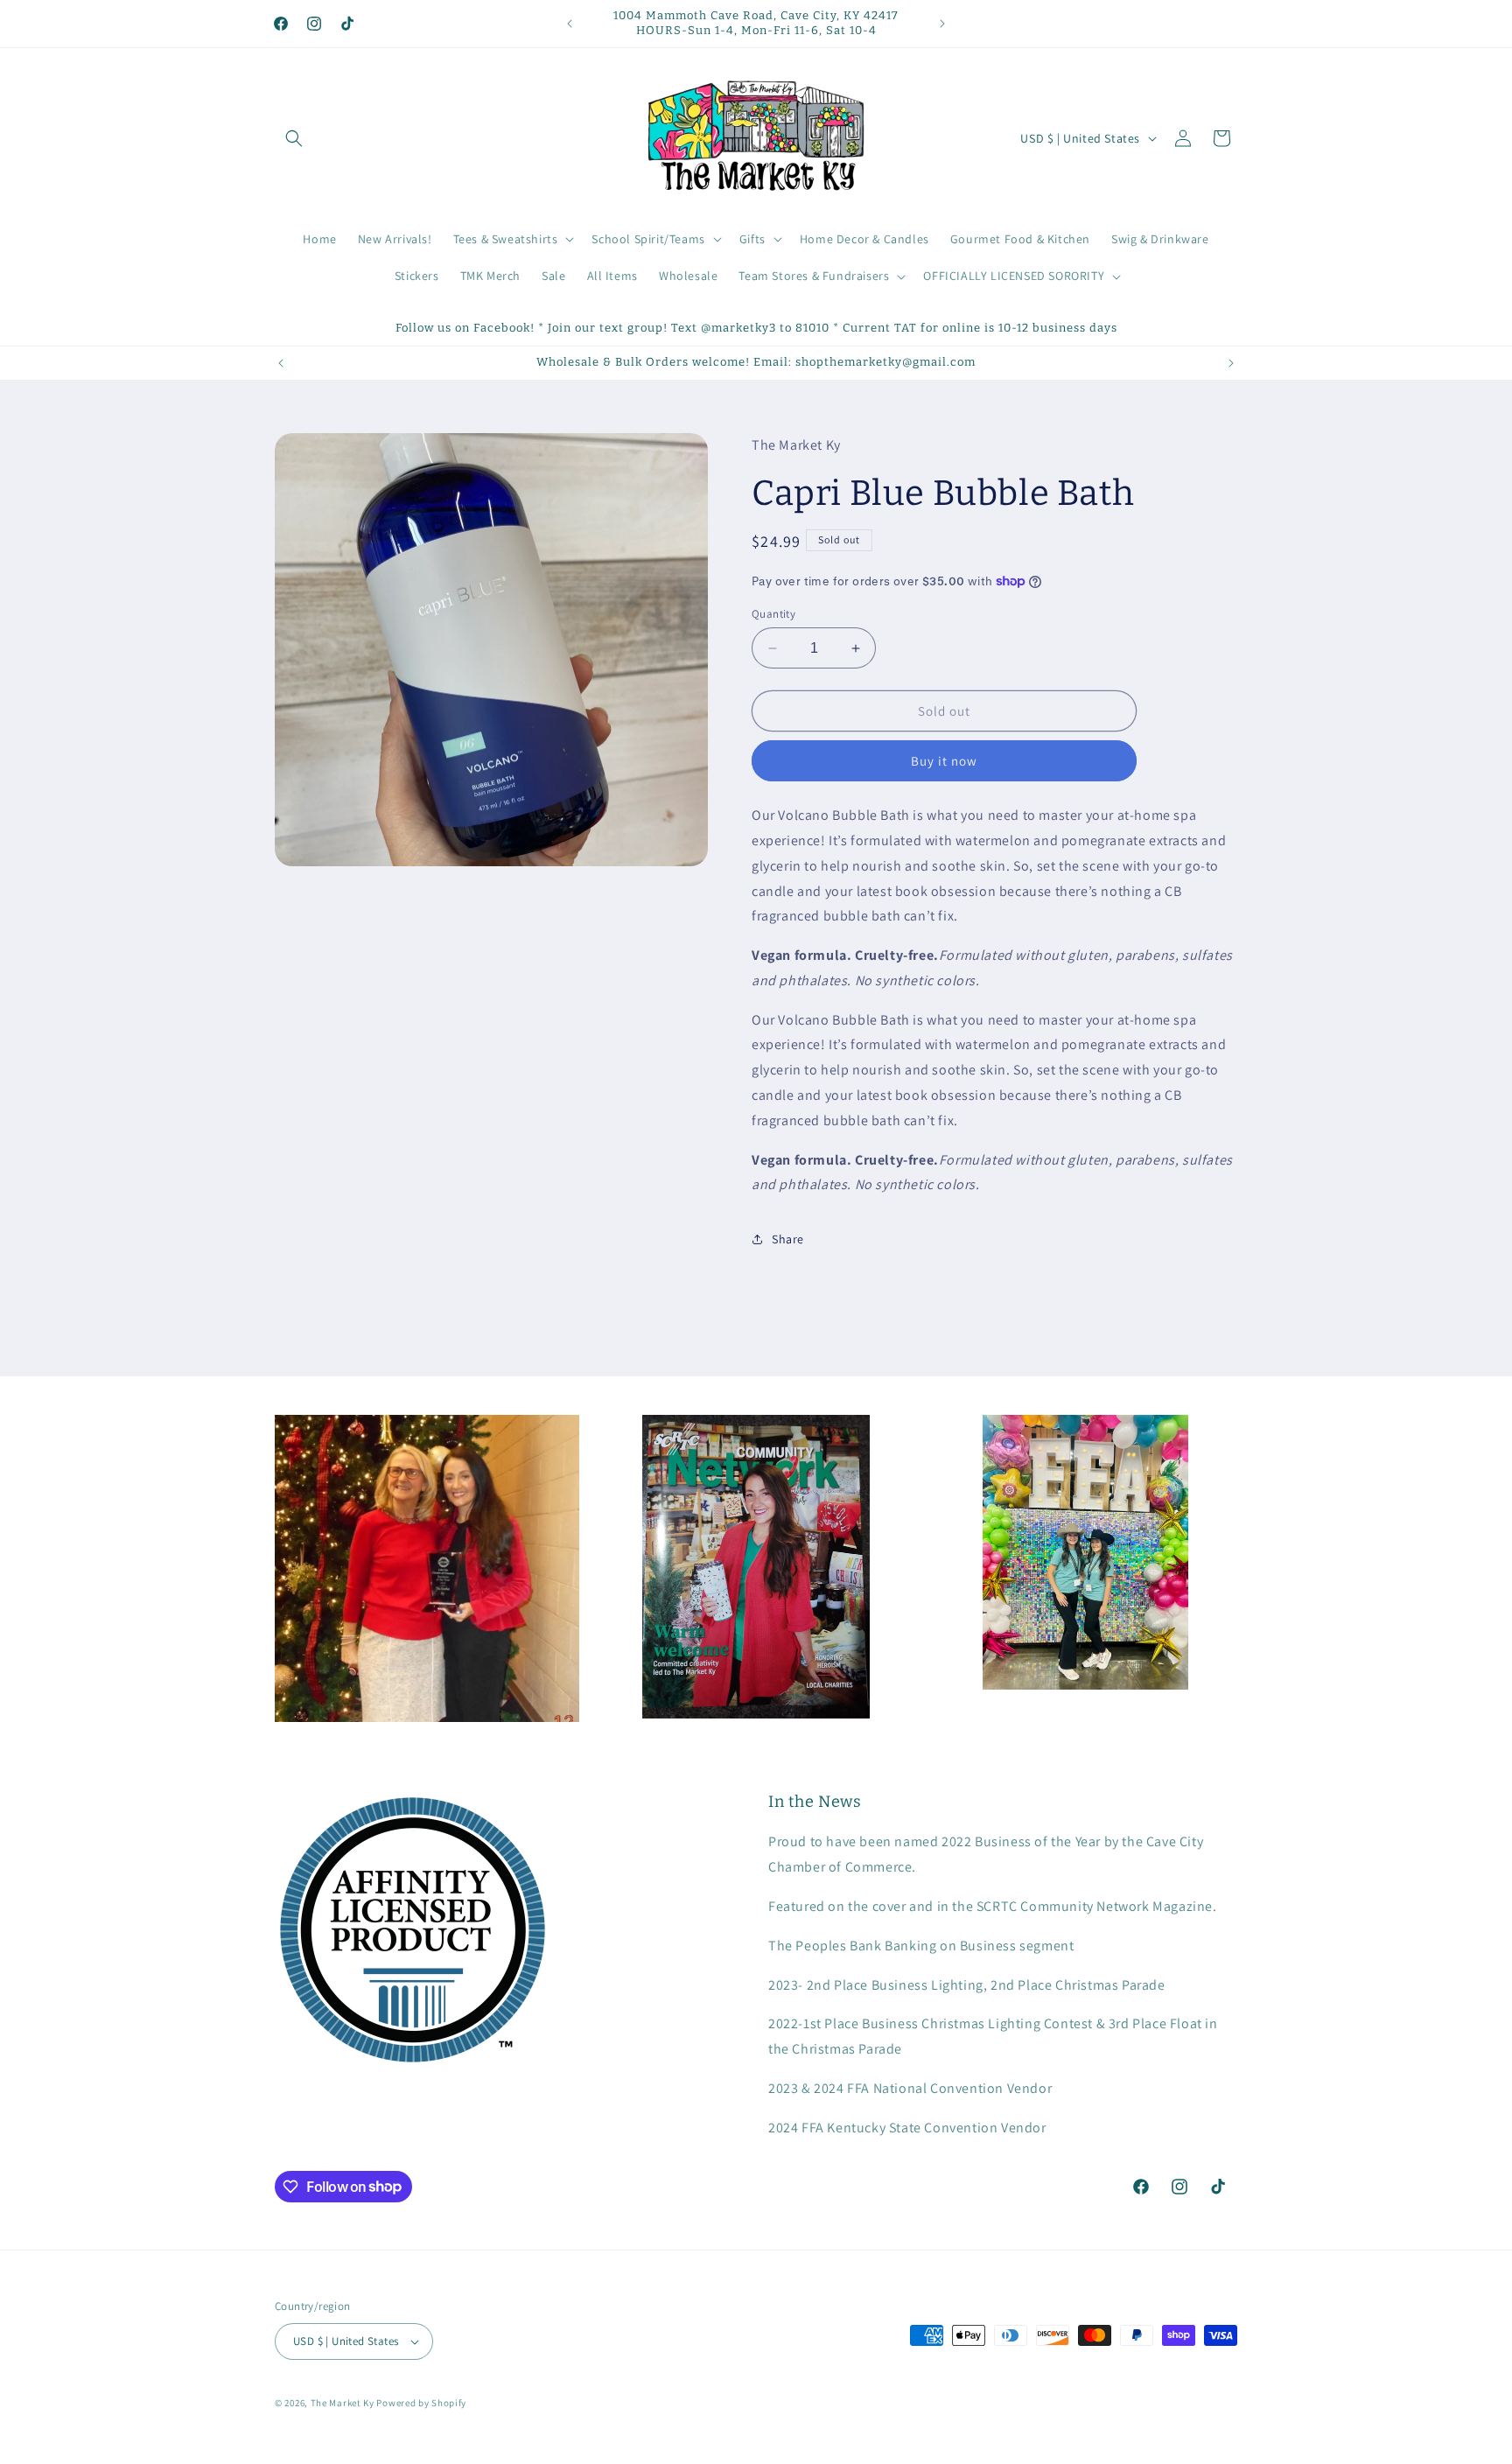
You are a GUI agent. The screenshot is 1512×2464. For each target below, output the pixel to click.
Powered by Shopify (421, 2403)
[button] (294, 138)
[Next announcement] (942, 24)
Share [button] (788, 1239)
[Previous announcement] (570, 24)
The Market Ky (343, 2403)
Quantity (773, 614)
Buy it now (944, 761)
